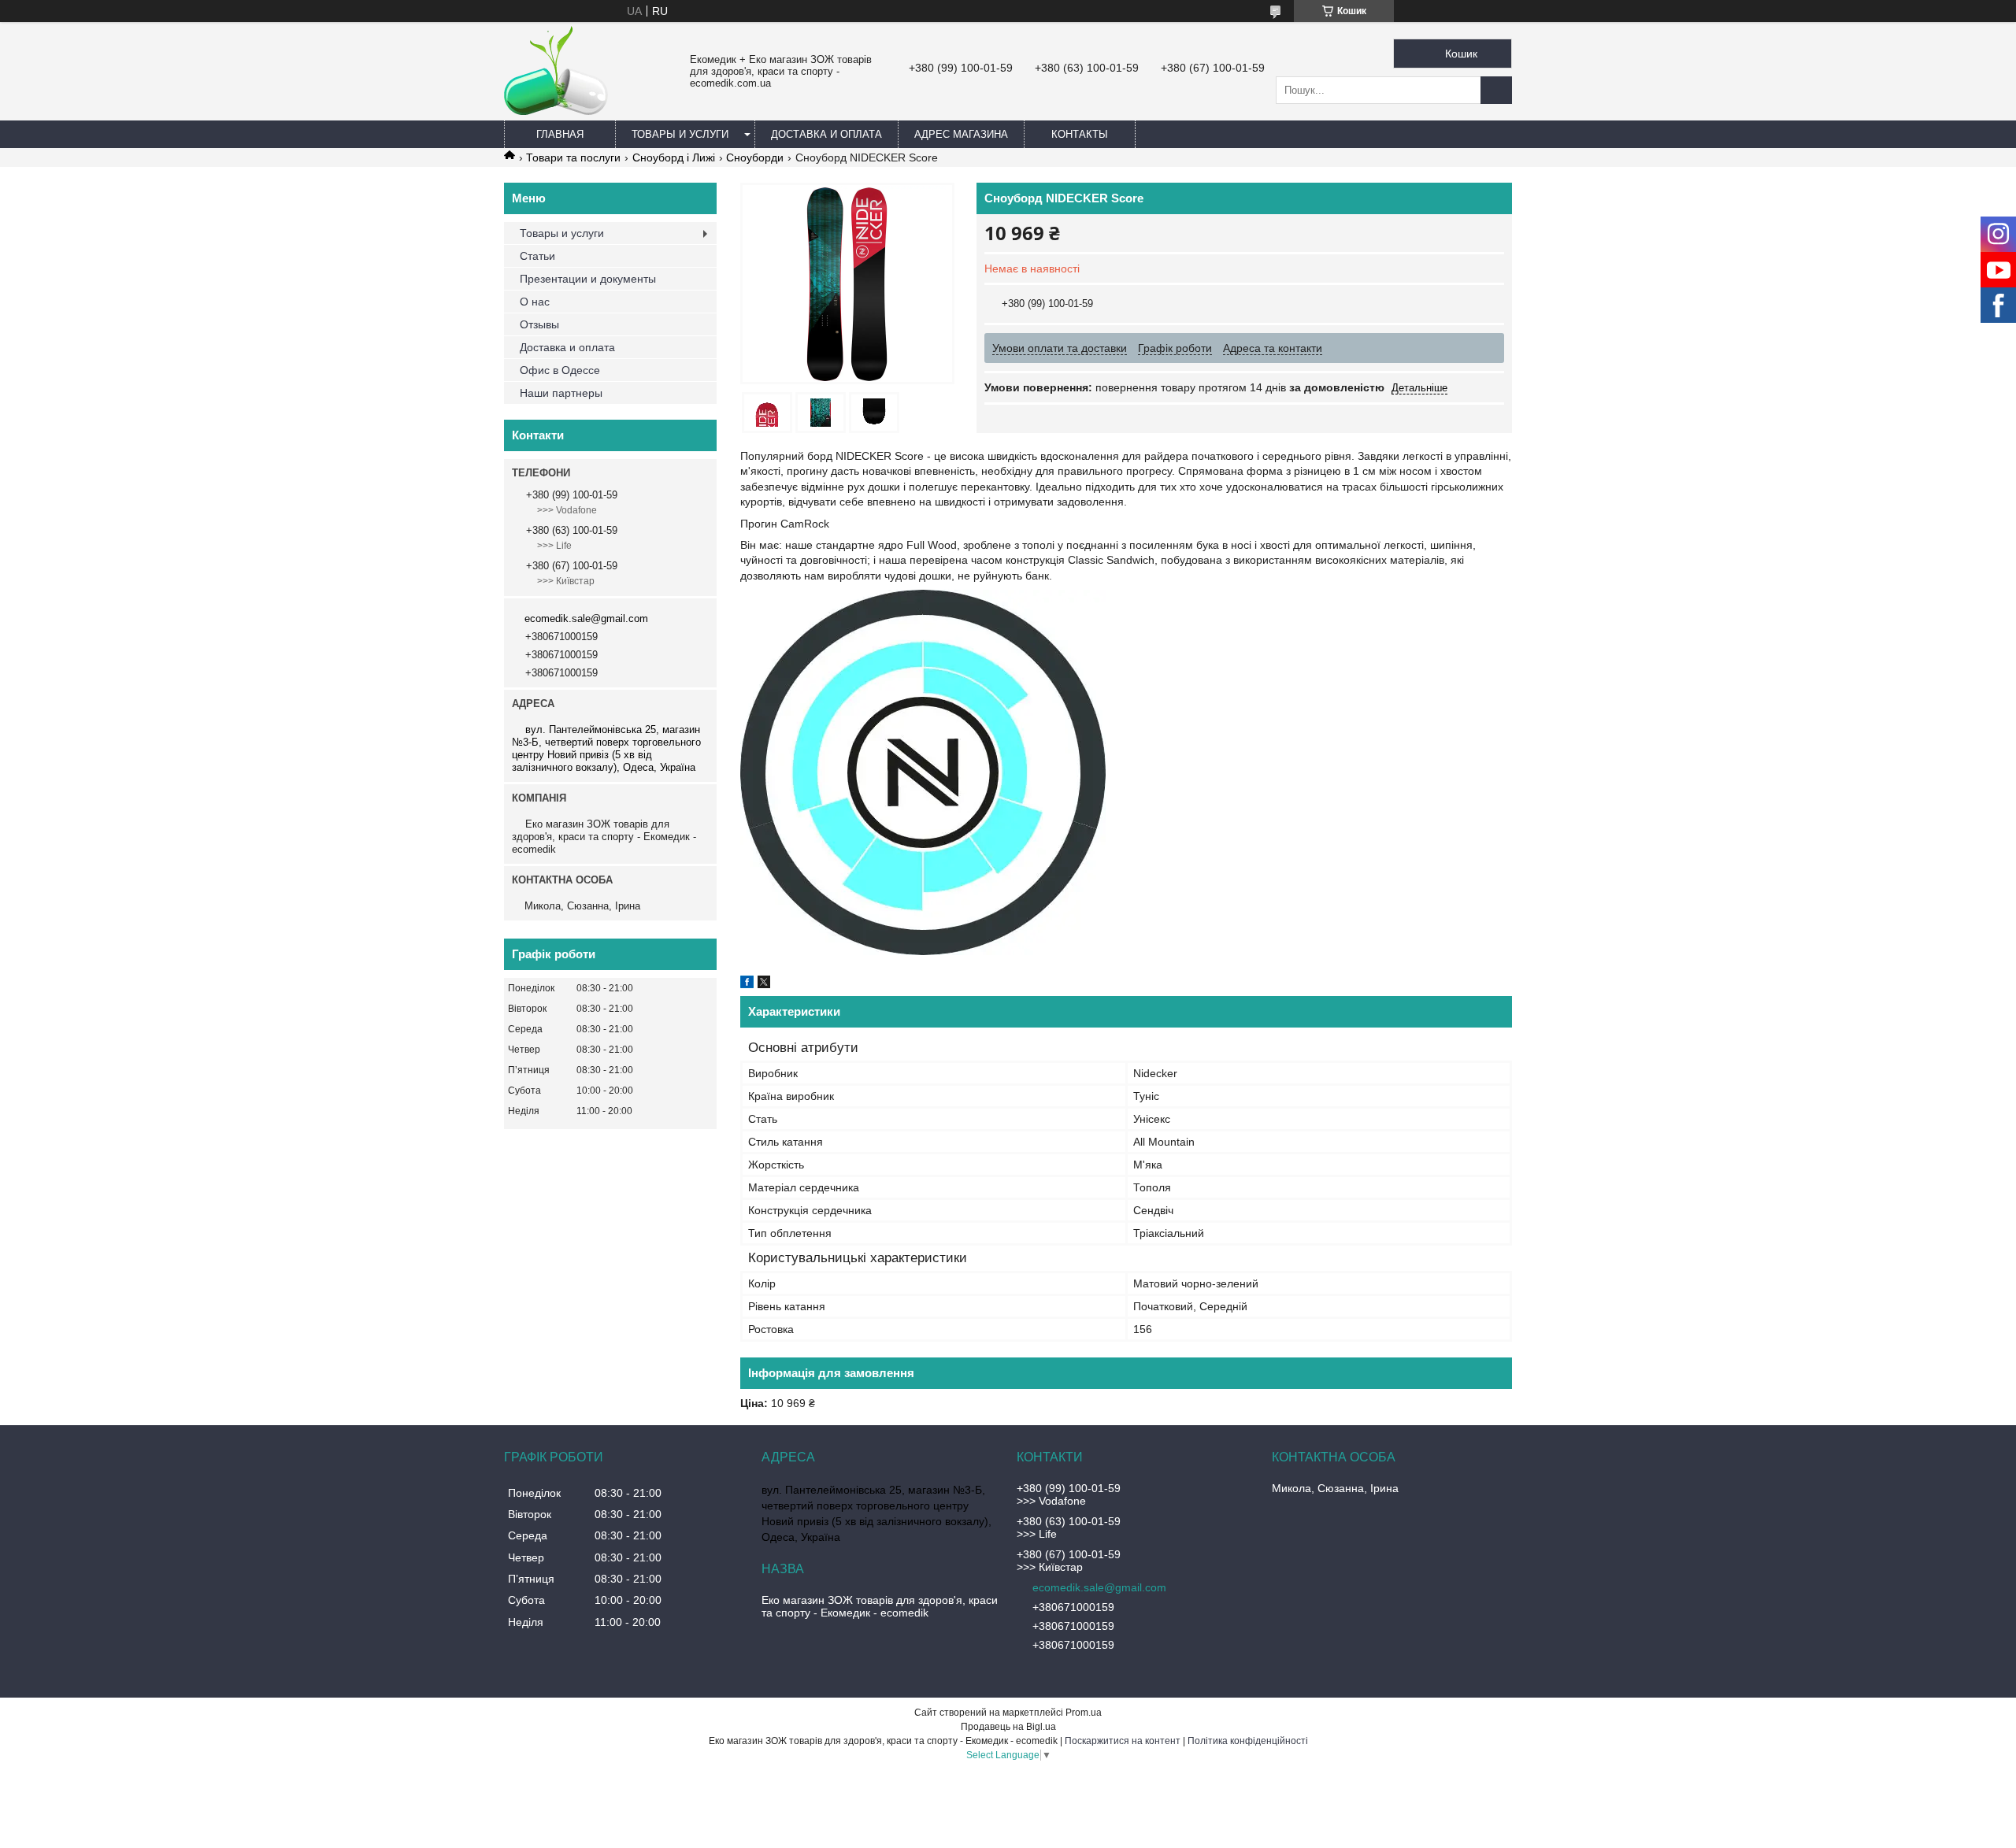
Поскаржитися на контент (1123, 1741)
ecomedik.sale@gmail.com (586, 618)
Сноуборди (755, 157)
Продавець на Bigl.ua (1008, 1727)
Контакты (1080, 134)
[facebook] (747, 984)
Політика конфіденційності (1248, 1741)
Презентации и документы (588, 279)
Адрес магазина (961, 134)
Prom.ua (1084, 1713)
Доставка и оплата (826, 134)
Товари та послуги (573, 157)
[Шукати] (1496, 90)
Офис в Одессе (560, 370)
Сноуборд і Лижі (674, 157)
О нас (535, 302)
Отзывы (539, 324)
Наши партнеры (561, 393)
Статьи (537, 256)
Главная (560, 134)
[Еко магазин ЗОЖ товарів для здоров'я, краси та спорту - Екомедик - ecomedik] (557, 111)
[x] (764, 984)
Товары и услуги (680, 134)
